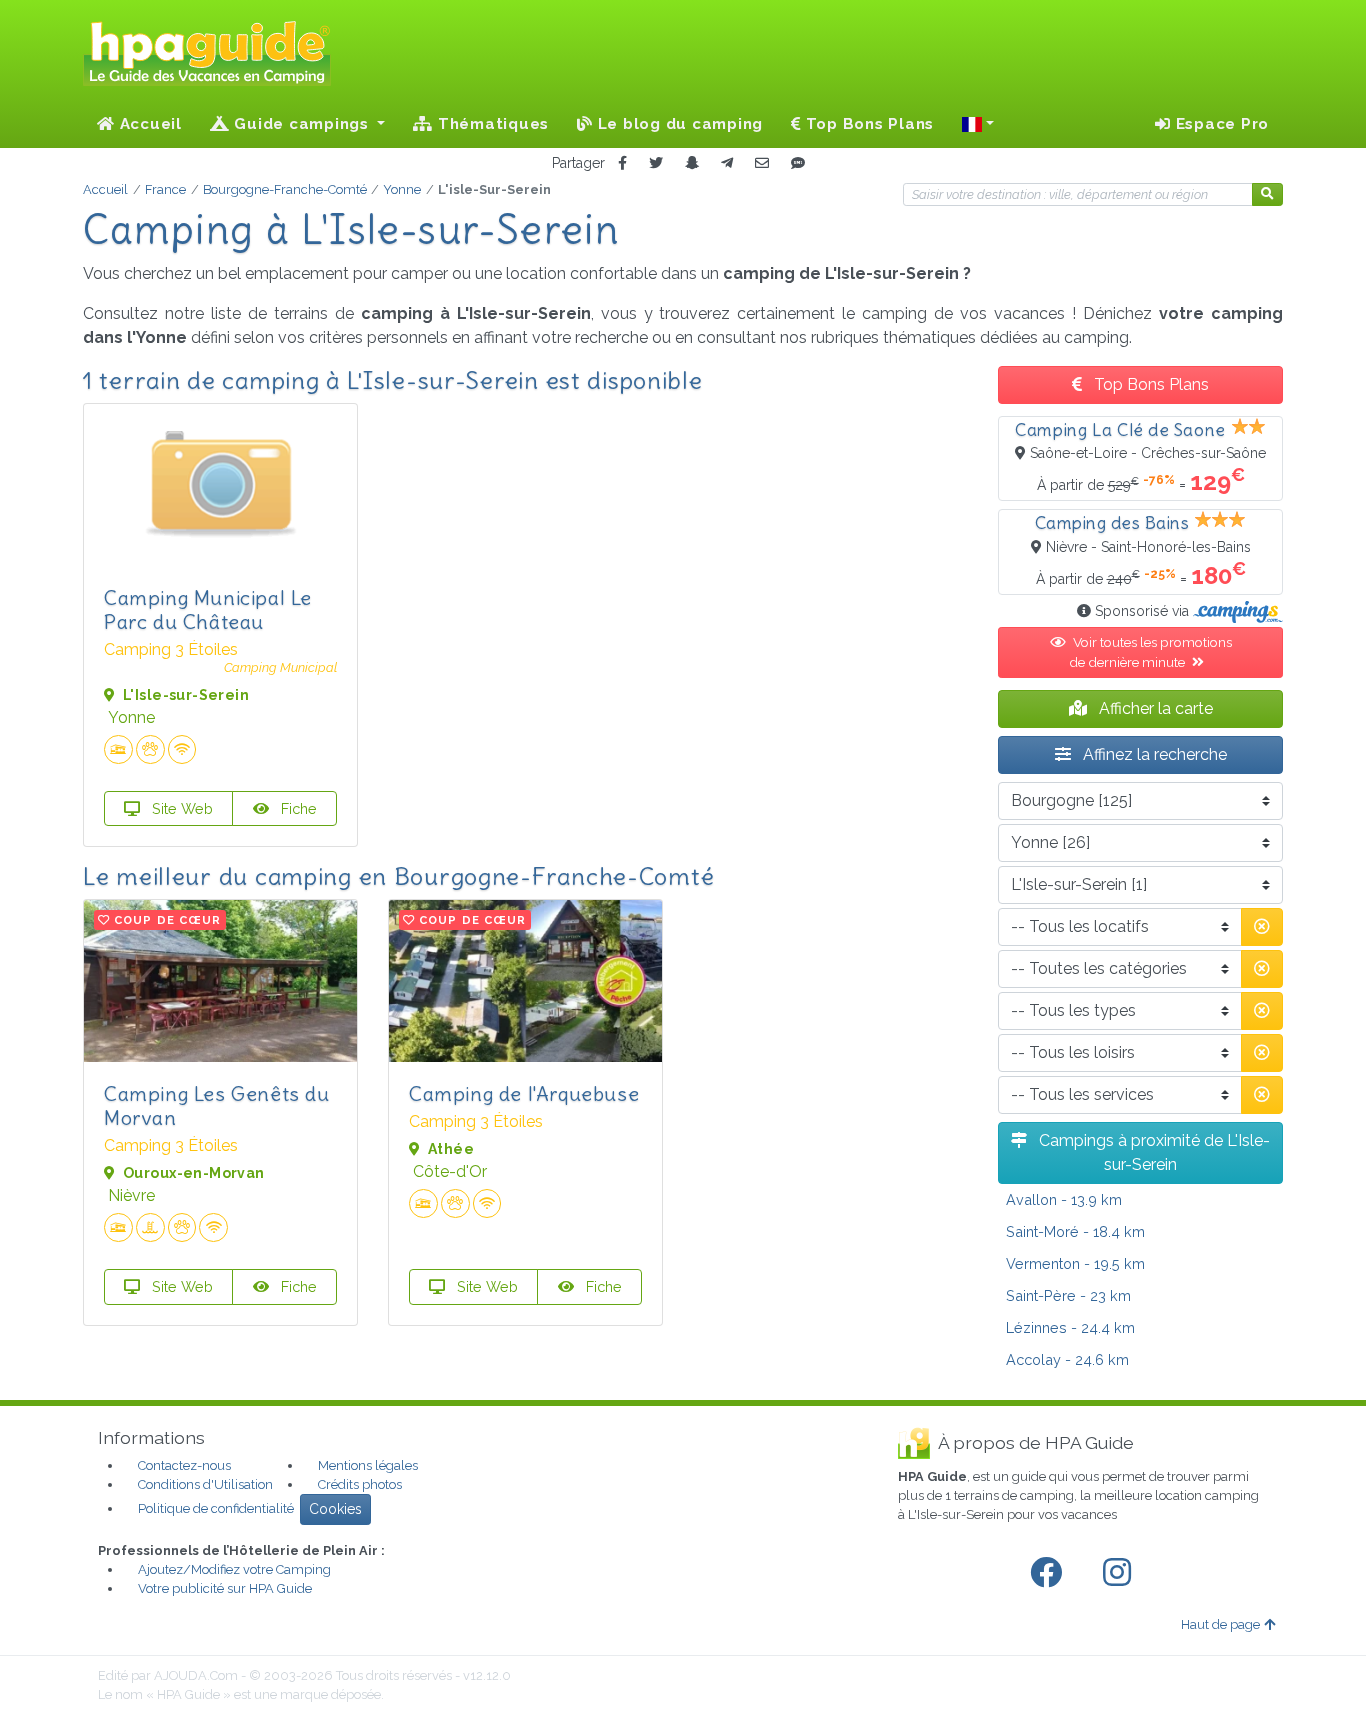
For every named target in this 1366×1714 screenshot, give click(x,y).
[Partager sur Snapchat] (692, 163)
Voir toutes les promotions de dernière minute (1150, 652)
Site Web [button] (180, 808)
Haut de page (1220, 1624)
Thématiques (491, 124)
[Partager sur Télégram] (727, 163)
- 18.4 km (1075, 1231)
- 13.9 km (1064, 1199)
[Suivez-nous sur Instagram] (1121, 1573)
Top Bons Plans (867, 124)
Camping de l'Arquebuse (524, 1093)
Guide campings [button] (302, 124)
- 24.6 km (1067, 1359)
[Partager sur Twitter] (656, 163)
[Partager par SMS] (798, 163)
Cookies (335, 1509)
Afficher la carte (1154, 708)
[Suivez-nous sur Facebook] (1050, 1573)
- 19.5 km (1075, 1263)
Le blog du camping (678, 124)
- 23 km (1068, 1295)
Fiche (297, 808)
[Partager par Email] (762, 163)
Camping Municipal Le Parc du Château (208, 609)
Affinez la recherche (1153, 754)
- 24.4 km (1070, 1327)
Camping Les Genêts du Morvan (217, 1105)
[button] (978, 124)
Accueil (148, 124)
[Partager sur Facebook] (622, 163)
